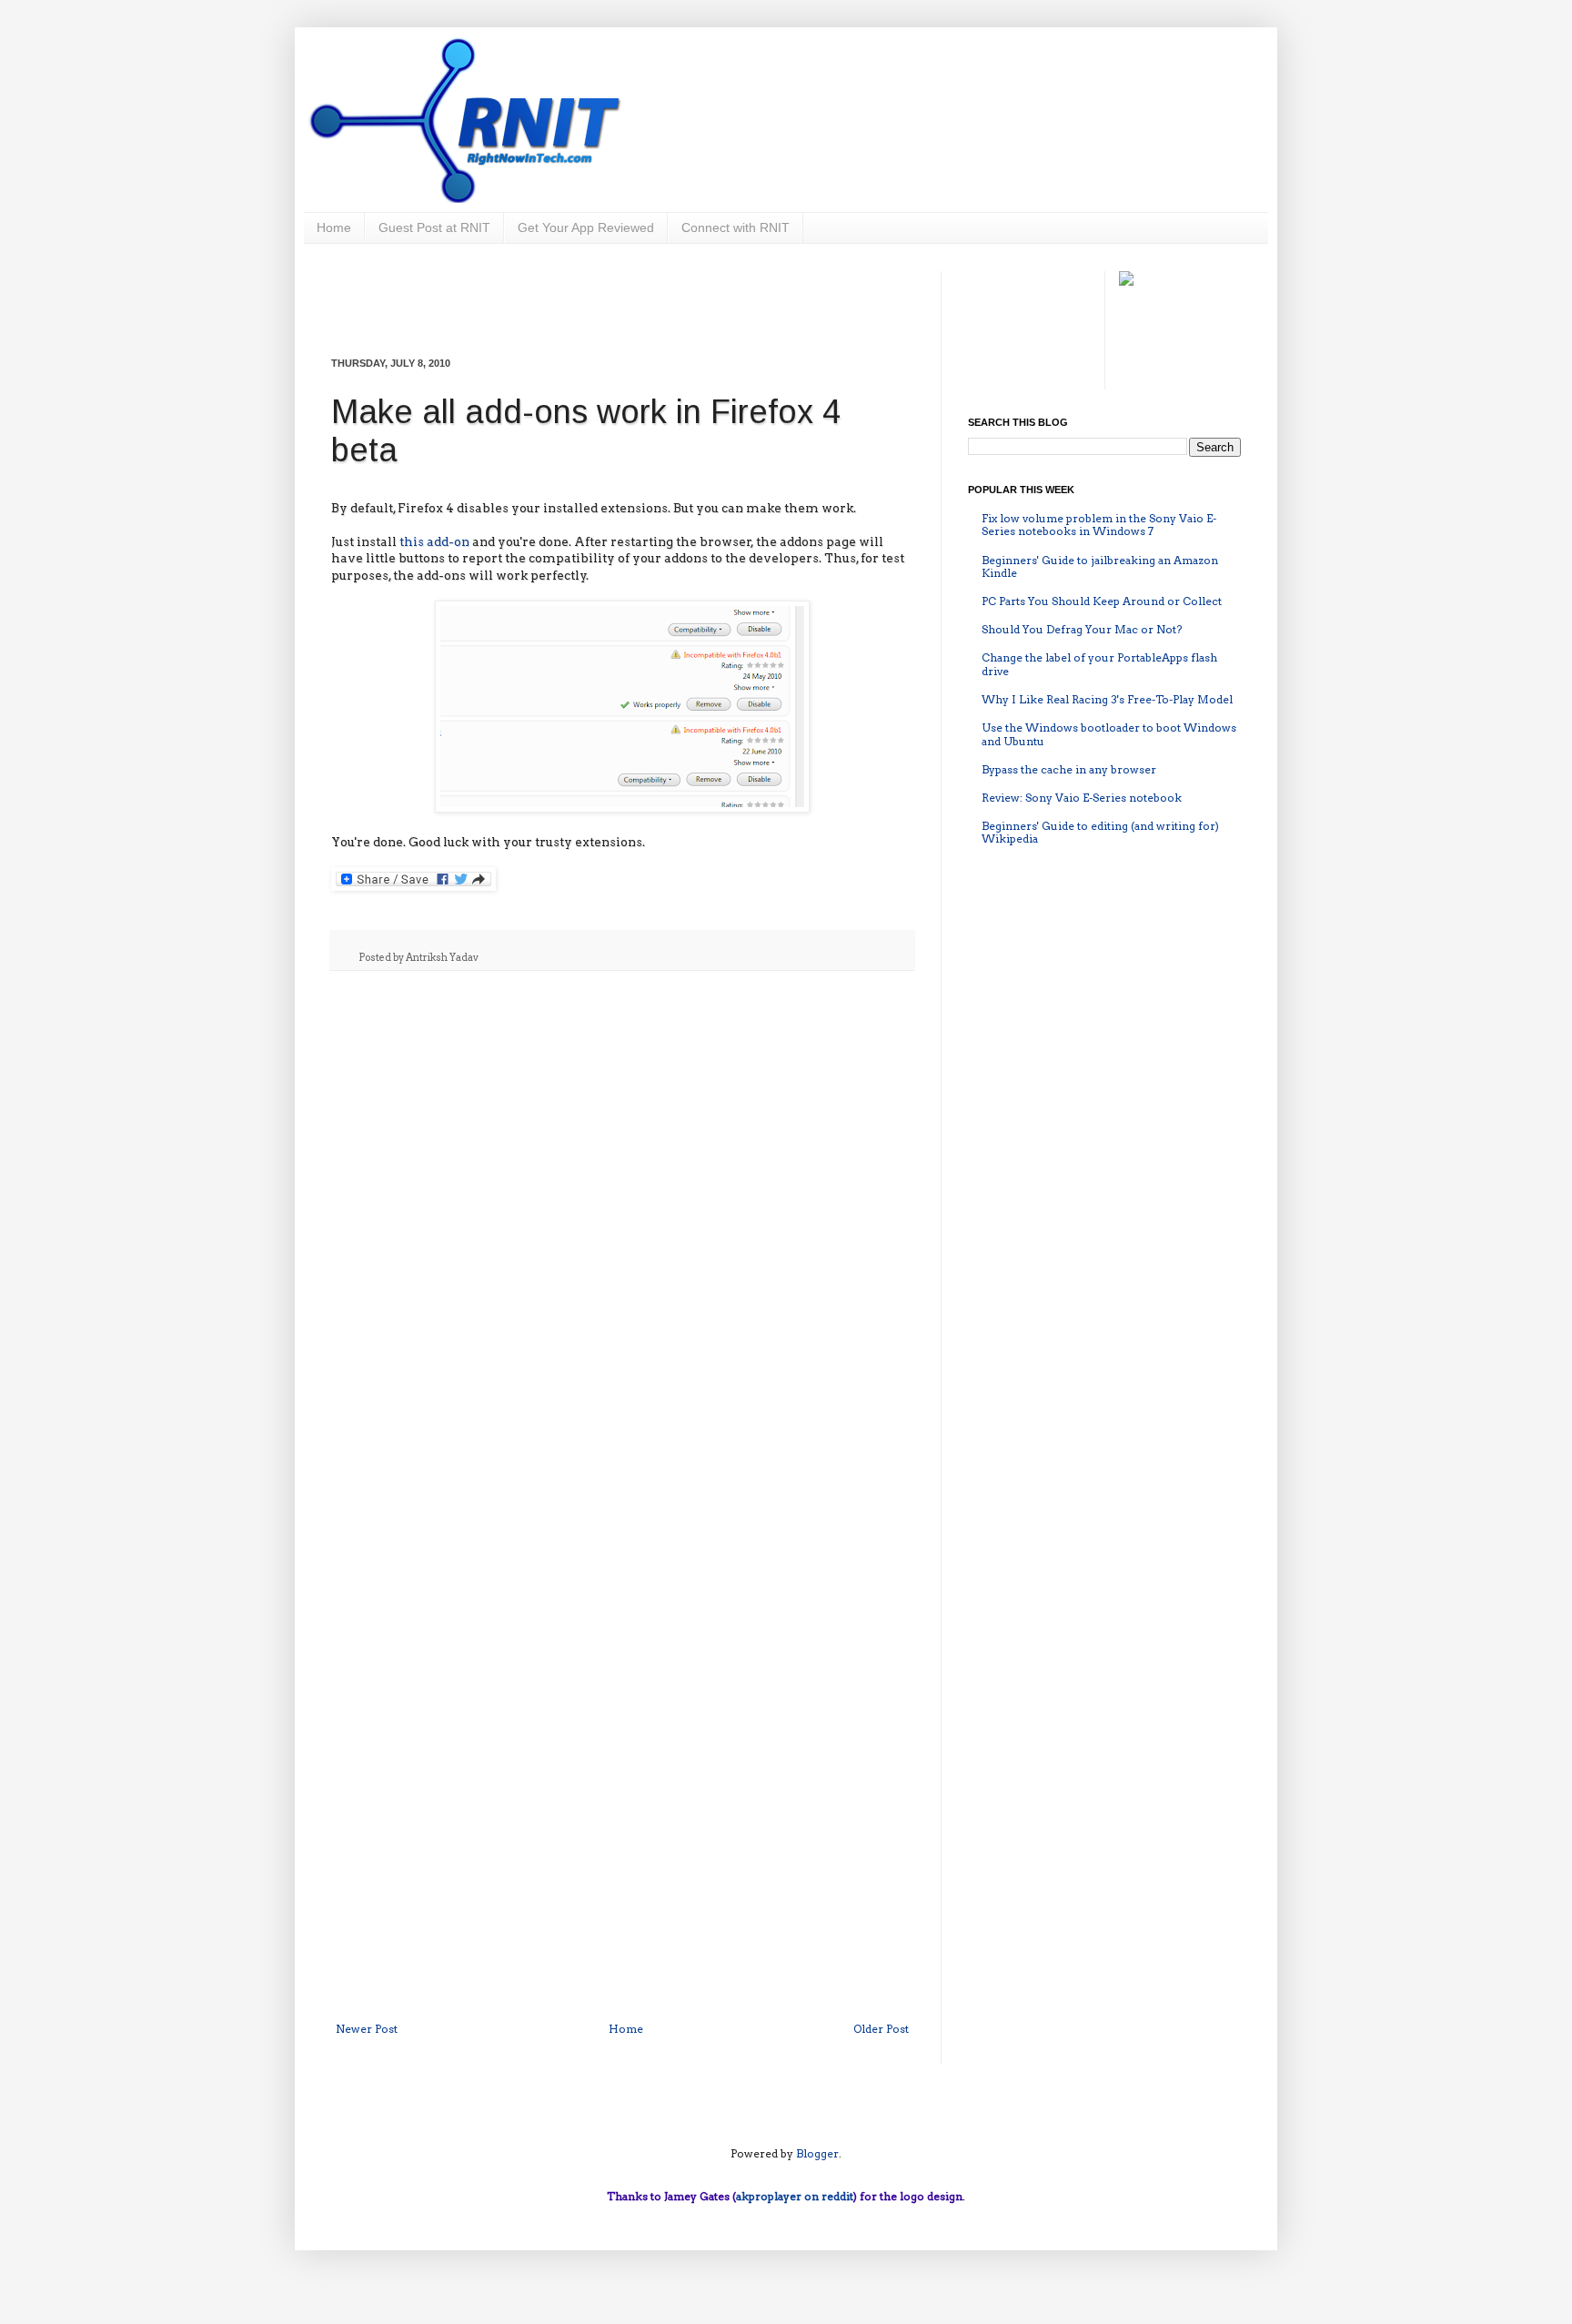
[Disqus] (622, 1221)
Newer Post (367, 2029)
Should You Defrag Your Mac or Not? (1082, 629)
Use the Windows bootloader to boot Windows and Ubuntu (1109, 734)
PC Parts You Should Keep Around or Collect (1102, 601)
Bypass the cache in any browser (1069, 769)
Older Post (881, 2029)
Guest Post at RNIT (434, 227)
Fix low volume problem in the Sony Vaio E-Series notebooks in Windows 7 (1099, 525)
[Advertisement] (622, 298)
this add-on (434, 541)
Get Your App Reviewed (586, 227)
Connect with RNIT (736, 227)
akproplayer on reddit (795, 2196)
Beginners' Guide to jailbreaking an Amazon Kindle (1100, 566)
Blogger (817, 2153)
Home (334, 227)
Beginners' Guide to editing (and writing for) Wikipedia (1100, 832)
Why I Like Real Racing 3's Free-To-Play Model (1107, 699)
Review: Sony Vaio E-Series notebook (1082, 798)
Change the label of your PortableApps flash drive (1099, 664)
